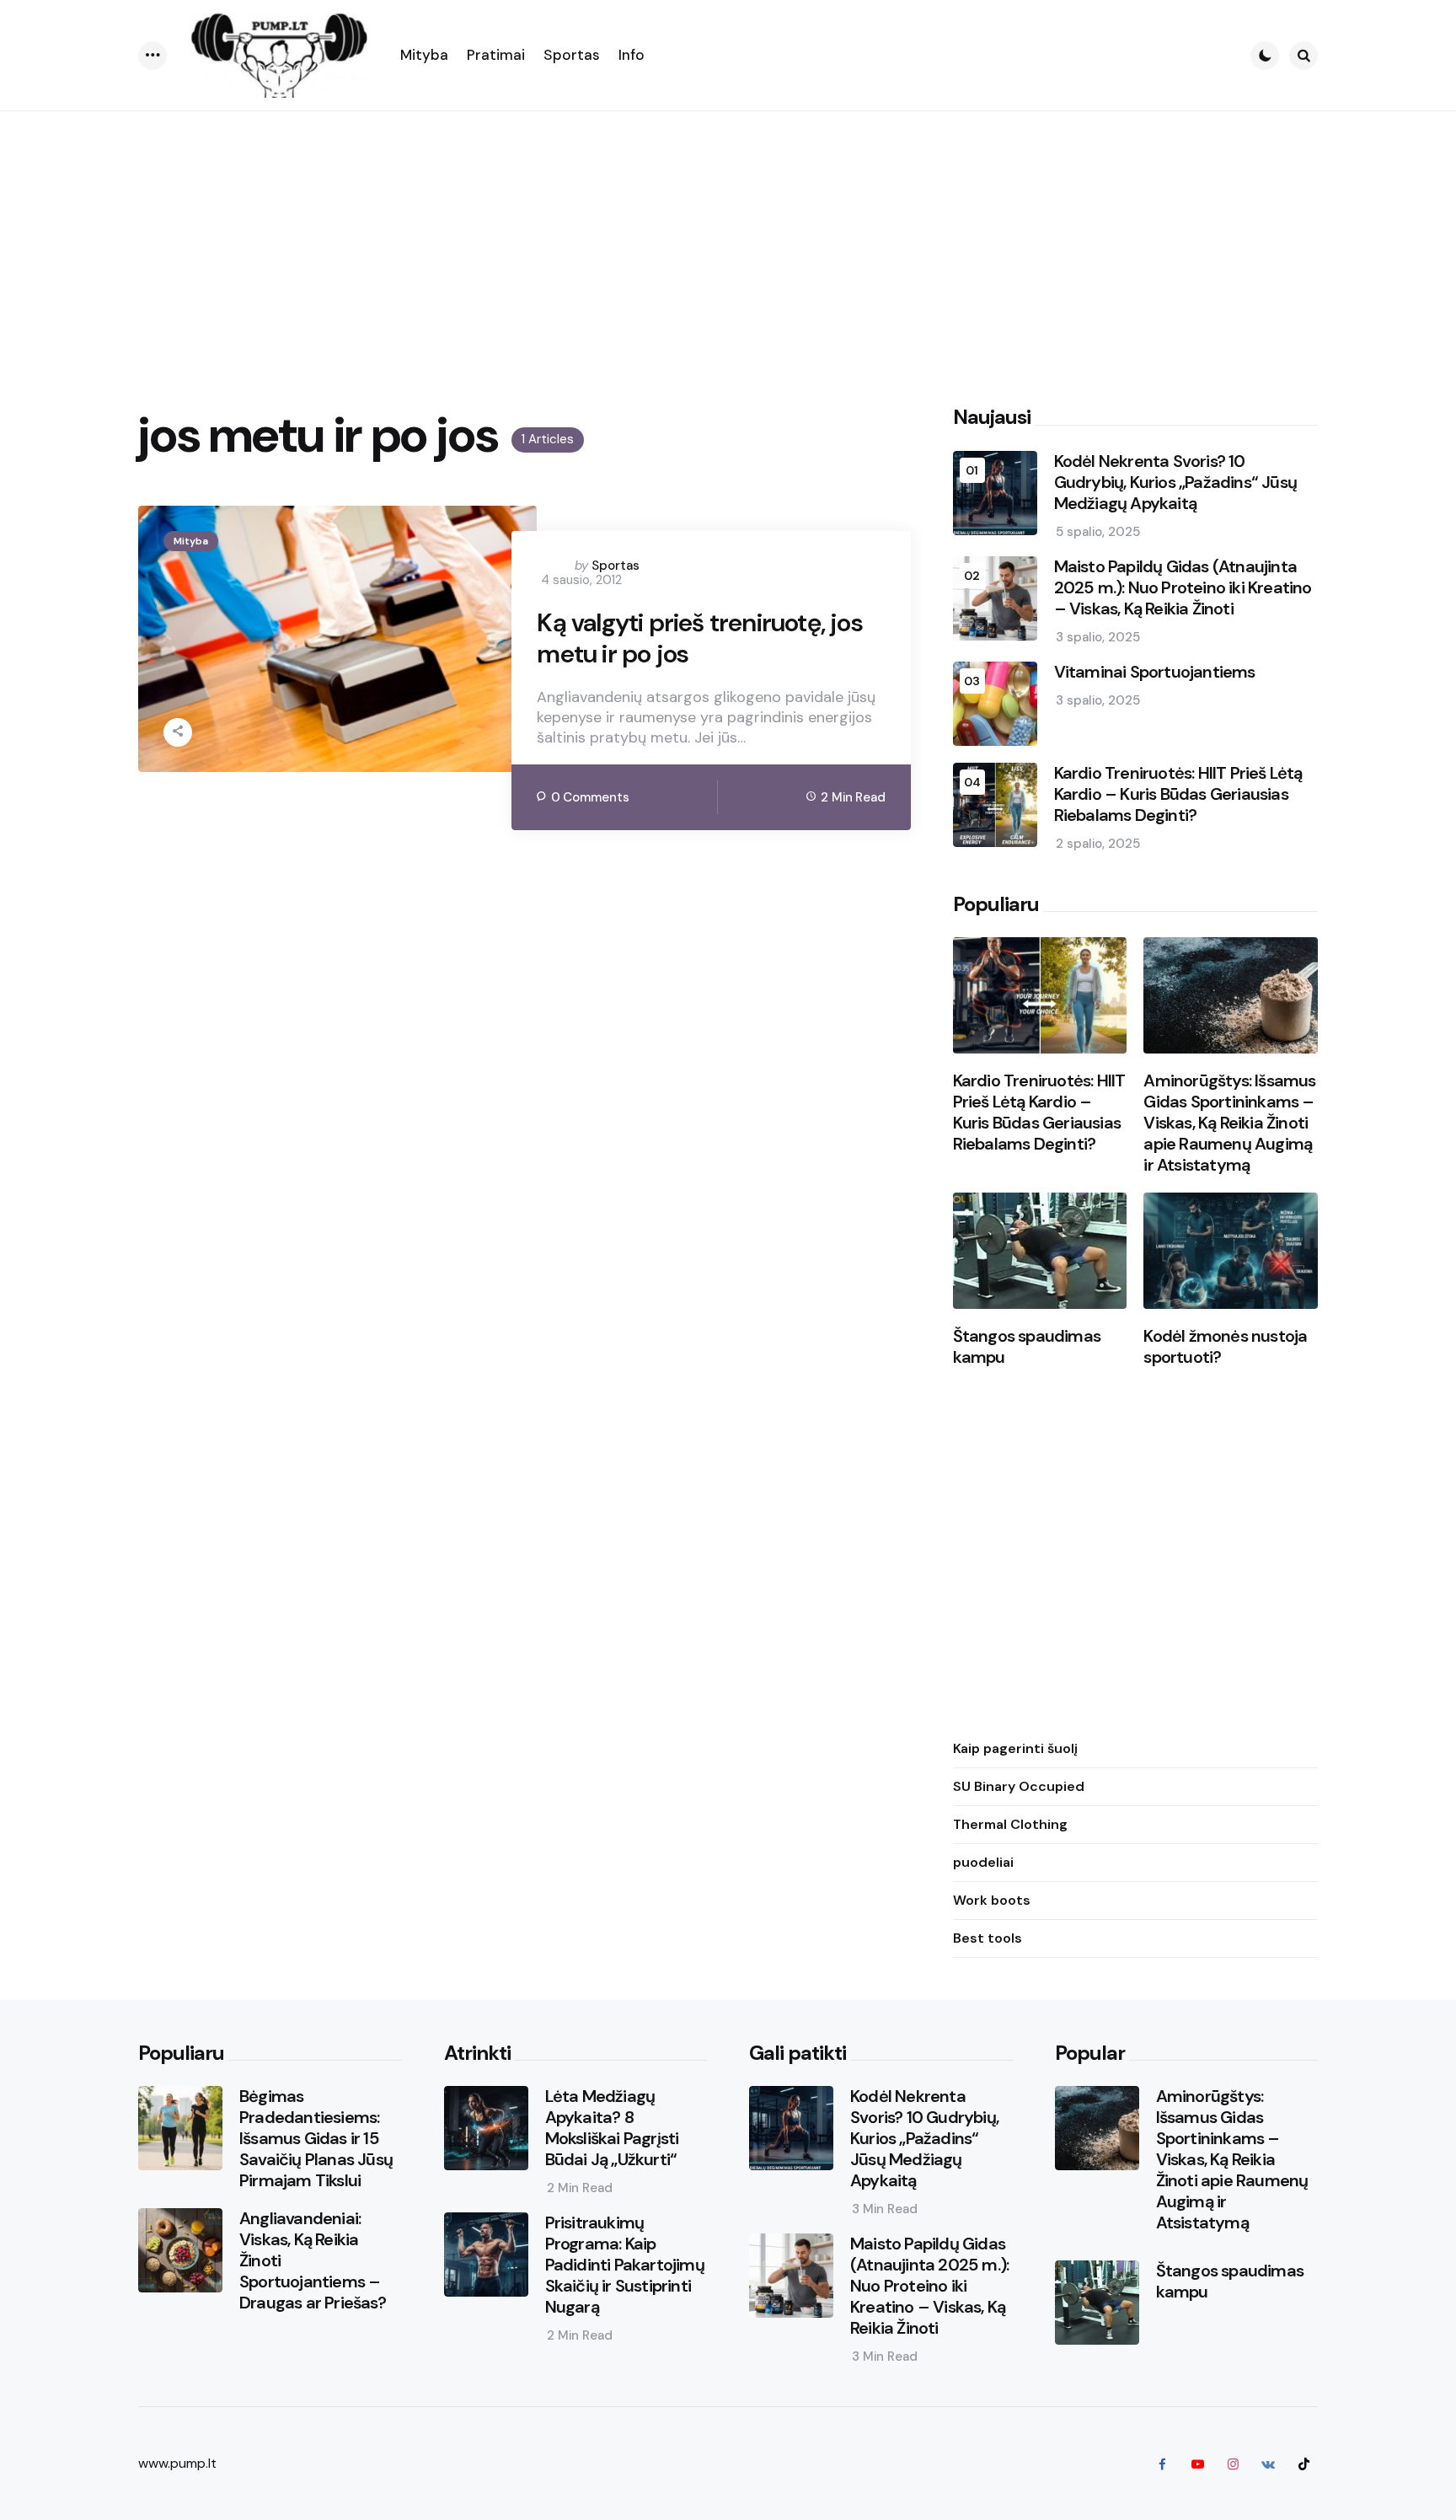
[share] (178, 732)
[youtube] (1197, 2464)
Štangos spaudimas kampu (1027, 1347)
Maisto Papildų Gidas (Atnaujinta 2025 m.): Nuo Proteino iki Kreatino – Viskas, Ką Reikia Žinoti (1183, 588)
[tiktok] (1303, 2464)
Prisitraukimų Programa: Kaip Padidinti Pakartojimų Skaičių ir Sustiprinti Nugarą (625, 2265)
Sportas (616, 566)
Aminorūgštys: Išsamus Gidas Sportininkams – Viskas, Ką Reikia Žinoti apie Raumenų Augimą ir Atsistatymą (1229, 1123)
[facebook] (1162, 2464)
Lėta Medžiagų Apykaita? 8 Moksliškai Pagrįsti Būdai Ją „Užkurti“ (612, 2128)
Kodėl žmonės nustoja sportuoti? (1225, 1347)
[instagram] (1233, 2464)
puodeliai (983, 1862)
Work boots (992, 1900)
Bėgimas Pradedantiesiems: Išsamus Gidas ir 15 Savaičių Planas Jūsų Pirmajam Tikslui (316, 2139)
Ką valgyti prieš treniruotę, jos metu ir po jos (699, 638)
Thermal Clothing (1010, 1824)
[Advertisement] (728, 238)
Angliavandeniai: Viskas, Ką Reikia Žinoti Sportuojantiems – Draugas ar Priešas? (313, 2261)
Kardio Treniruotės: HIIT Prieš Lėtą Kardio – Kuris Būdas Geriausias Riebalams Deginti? (1178, 794)
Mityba (191, 541)
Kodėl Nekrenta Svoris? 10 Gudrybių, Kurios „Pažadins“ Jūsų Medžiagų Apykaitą (1175, 483)
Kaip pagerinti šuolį (1015, 1748)
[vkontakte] (1268, 2464)
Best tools (988, 1938)
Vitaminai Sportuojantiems (1155, 672)
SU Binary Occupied (1019, 1786)
